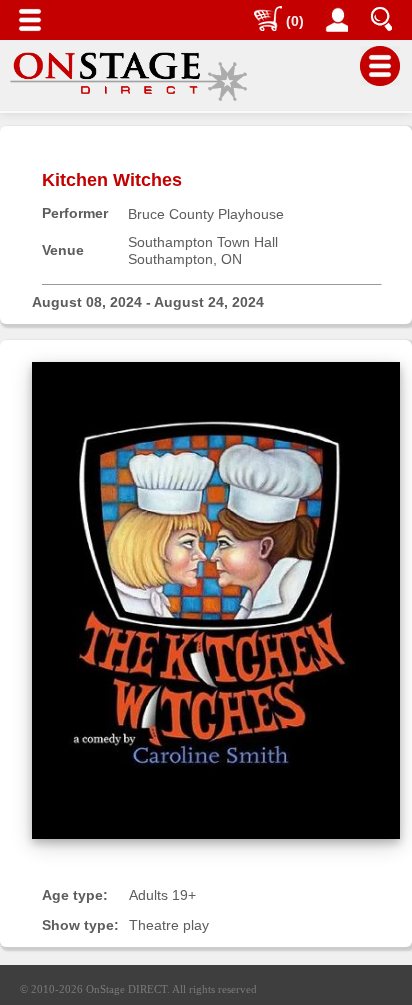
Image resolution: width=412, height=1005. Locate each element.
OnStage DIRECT (126, 989)
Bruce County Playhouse (206, 214)
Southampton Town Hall (203, 242)
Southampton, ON (185, 259)
